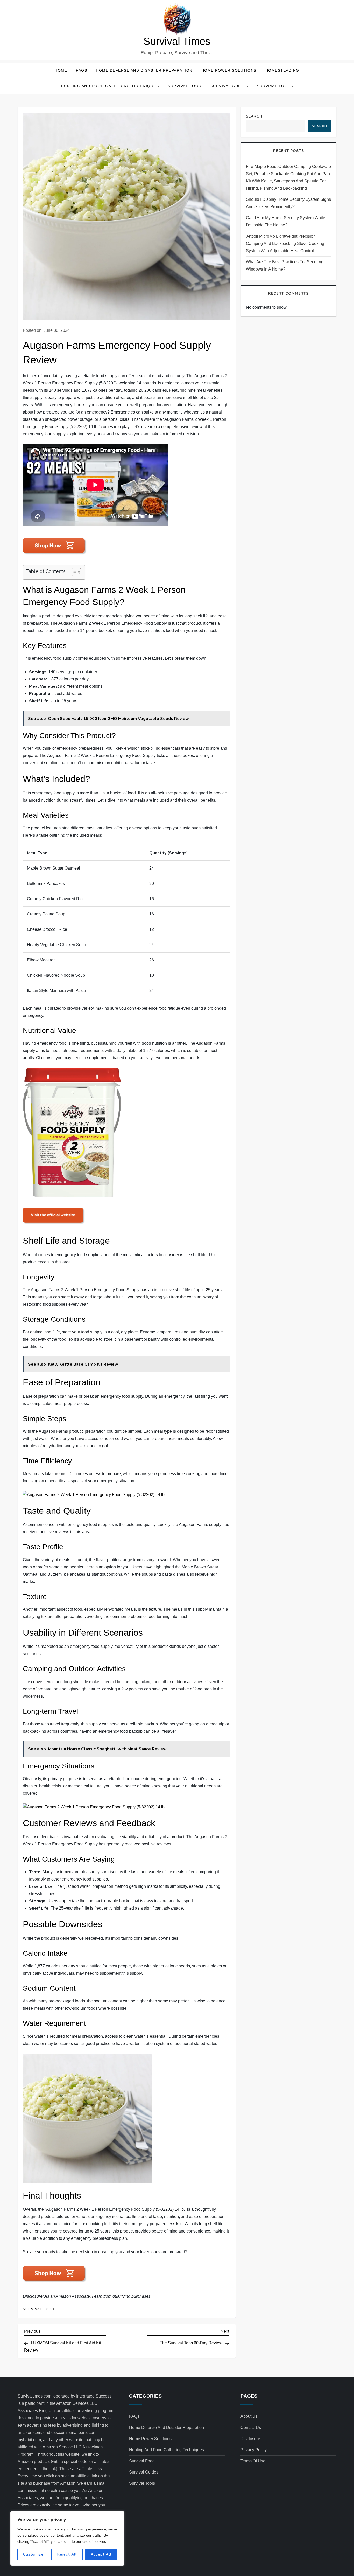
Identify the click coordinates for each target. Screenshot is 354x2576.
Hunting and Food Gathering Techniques (110, 86)
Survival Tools (275, 86)
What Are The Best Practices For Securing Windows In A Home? (285, 266)
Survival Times (177, 41)
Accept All (101, 2554)
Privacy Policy (254, 2450)
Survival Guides (229, 86)
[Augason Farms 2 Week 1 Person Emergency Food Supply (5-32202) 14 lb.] (72, 1132)
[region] (67, 2538)
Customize (33, 2554)
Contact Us (251, 2427)
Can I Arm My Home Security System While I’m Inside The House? (286, 221)
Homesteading (282, 70)
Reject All (67, 2554)
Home (61, 70)
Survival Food (185, 86)
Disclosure (250, 2439)
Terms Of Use (253, 2461)
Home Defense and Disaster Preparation (144, 70)
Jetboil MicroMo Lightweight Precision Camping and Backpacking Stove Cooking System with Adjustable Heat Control (285, 243)
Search (254, 116)
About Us (249, 2416)
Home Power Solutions (229, 70)
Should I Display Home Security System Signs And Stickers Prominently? (288, 203)
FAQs (82, 70)
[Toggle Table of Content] (74, 572)
